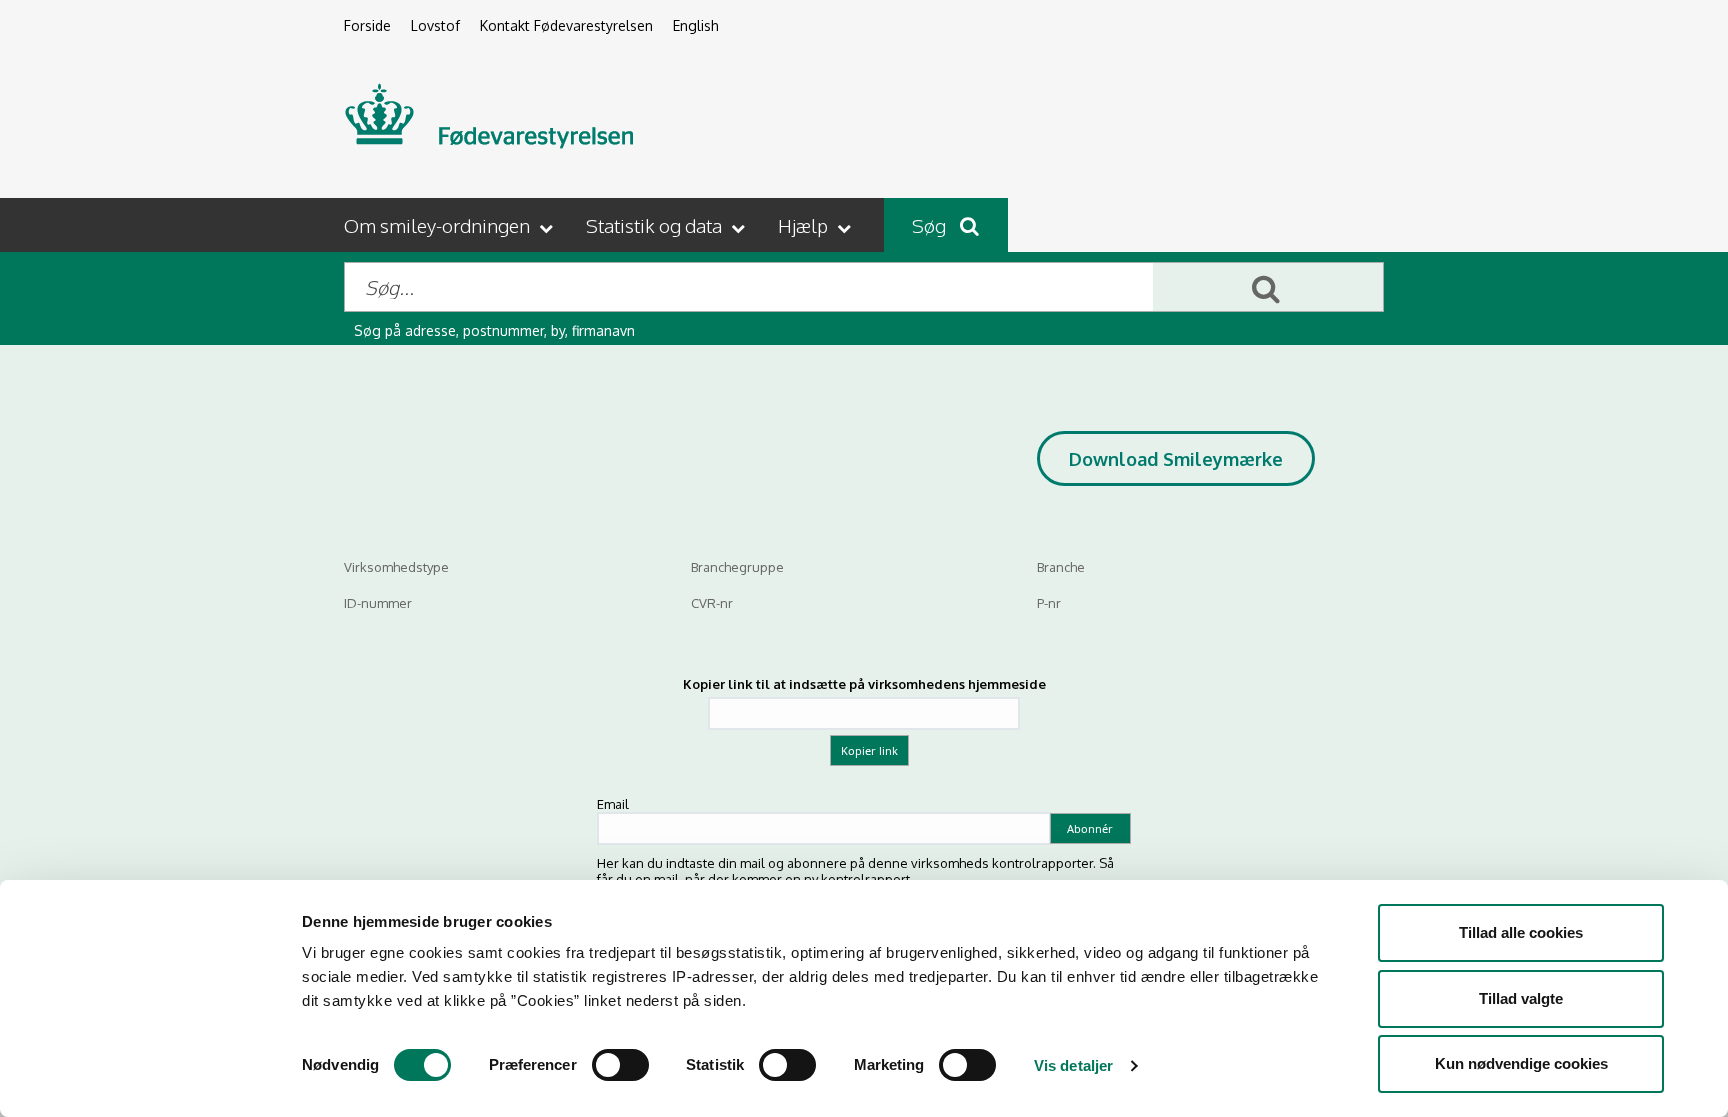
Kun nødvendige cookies (1521, 1063)
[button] (450, 225)
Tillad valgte (1521, 998)
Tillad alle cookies (1521, 932)
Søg (931, 225)
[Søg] (1268, 287)
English (696, 25)
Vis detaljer (1073, 1065)
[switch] (620, 1065)
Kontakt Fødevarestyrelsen (566, 25)
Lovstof (435, 25)
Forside (367, 25)
